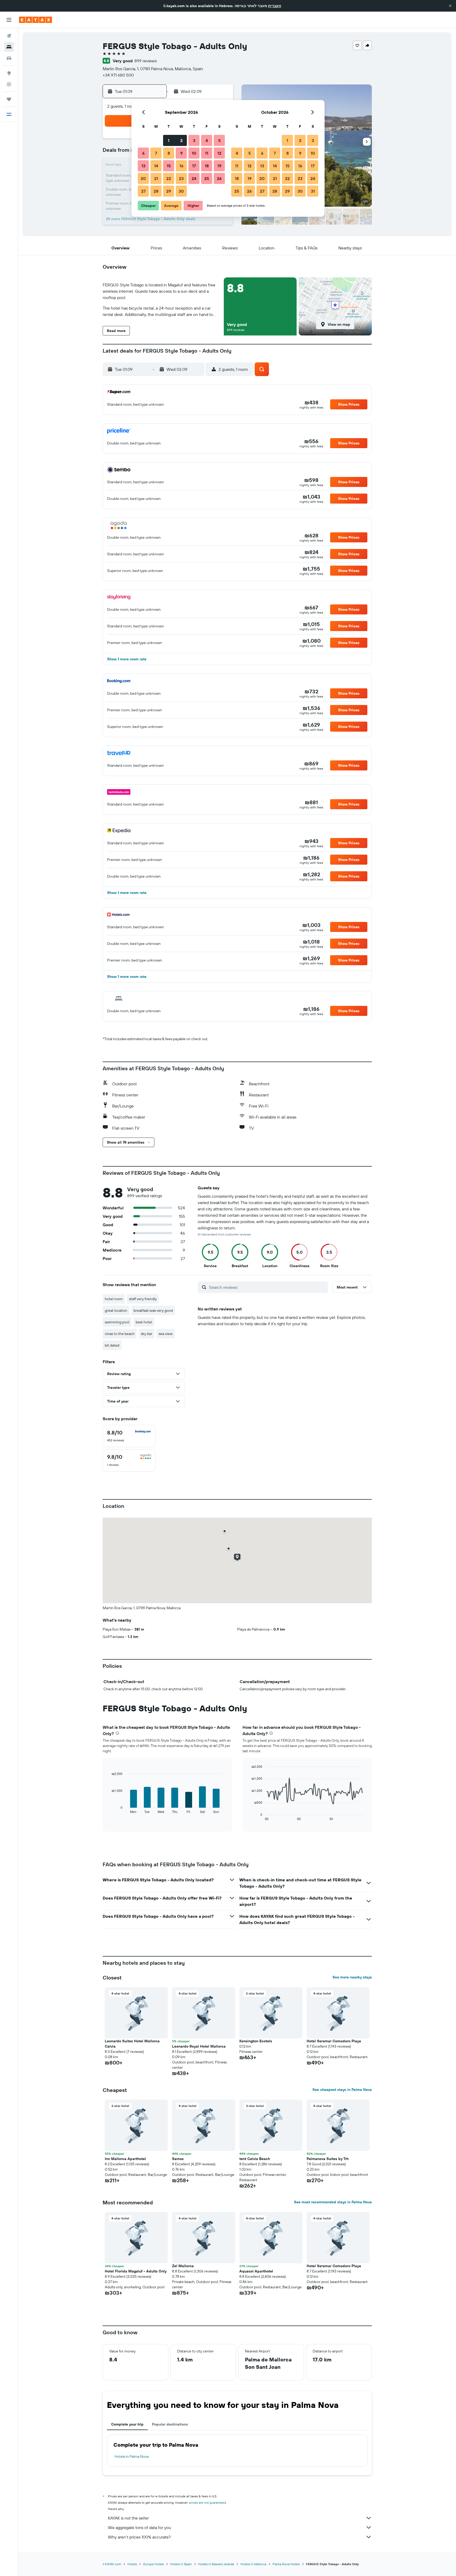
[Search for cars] (9, 58)
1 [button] (169, 140)
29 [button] (169, 191)
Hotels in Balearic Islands (216, 2564)
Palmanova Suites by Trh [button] (328, 2159)
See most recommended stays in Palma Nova (333, 2202)
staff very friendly (143, 1299)
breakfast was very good (153, 1310)
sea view (166, 1334)
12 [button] (219, 153)
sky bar (147, 1334)
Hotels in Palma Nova (132, 2456)
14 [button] (156, 166)
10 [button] (194, 153)
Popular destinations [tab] (170, 2424)
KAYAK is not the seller (128, 2518)
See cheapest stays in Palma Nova (342, 2090)
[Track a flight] (9, 84)
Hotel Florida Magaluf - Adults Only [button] (136, 2271)
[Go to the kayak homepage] (35, 20)
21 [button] (156, 178)
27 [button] (143, 191)
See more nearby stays (352, 1977)
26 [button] (219, 178)
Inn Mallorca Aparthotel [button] (125, 2159)
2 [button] (181, 140)
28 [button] (156, 191)
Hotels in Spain (181, 2564)
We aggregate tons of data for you (139, 2527)
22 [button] (169, 178)
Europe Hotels (154, 2564)
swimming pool (117, 1322)
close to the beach (120, 1334)
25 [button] (207, 178)
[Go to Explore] (9, 73)
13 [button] (143, 166)
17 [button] (194, 166)
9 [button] (181, 153)
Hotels (132, 2564)
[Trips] (9, 99)
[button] (450, 6)
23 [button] (181, 178)
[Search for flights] (9, 36)
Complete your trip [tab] (127, 2424)
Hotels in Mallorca (253, 2564)
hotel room (114, 1299)
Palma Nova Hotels (286, 2564)
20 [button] (143, 178)
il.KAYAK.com (112, 2564)
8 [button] (169, 153)
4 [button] (207, 140)
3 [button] (194, 140)
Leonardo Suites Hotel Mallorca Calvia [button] (132, 2044)
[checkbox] (129, 1436)
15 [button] (169, 166)
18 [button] (207, 166)
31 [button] (313, 191)
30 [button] (181, 191)
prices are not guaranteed (208, 2502)
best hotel (144, 1322)
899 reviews (146, 61)
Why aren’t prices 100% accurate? (139, 2537)
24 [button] (194, 178)
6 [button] (143, 153)
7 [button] (156, 153)
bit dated (112, 1345)
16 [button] (181, 166)
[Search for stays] (9, 47)
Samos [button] (178, 2159)
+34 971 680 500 (118, 75)
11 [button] (207, 153)
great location (116, 1310)
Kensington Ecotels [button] (256, 2041)
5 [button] (219, 140)
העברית (275, 6)
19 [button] (219, 166)
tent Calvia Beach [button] (255, 2159)
